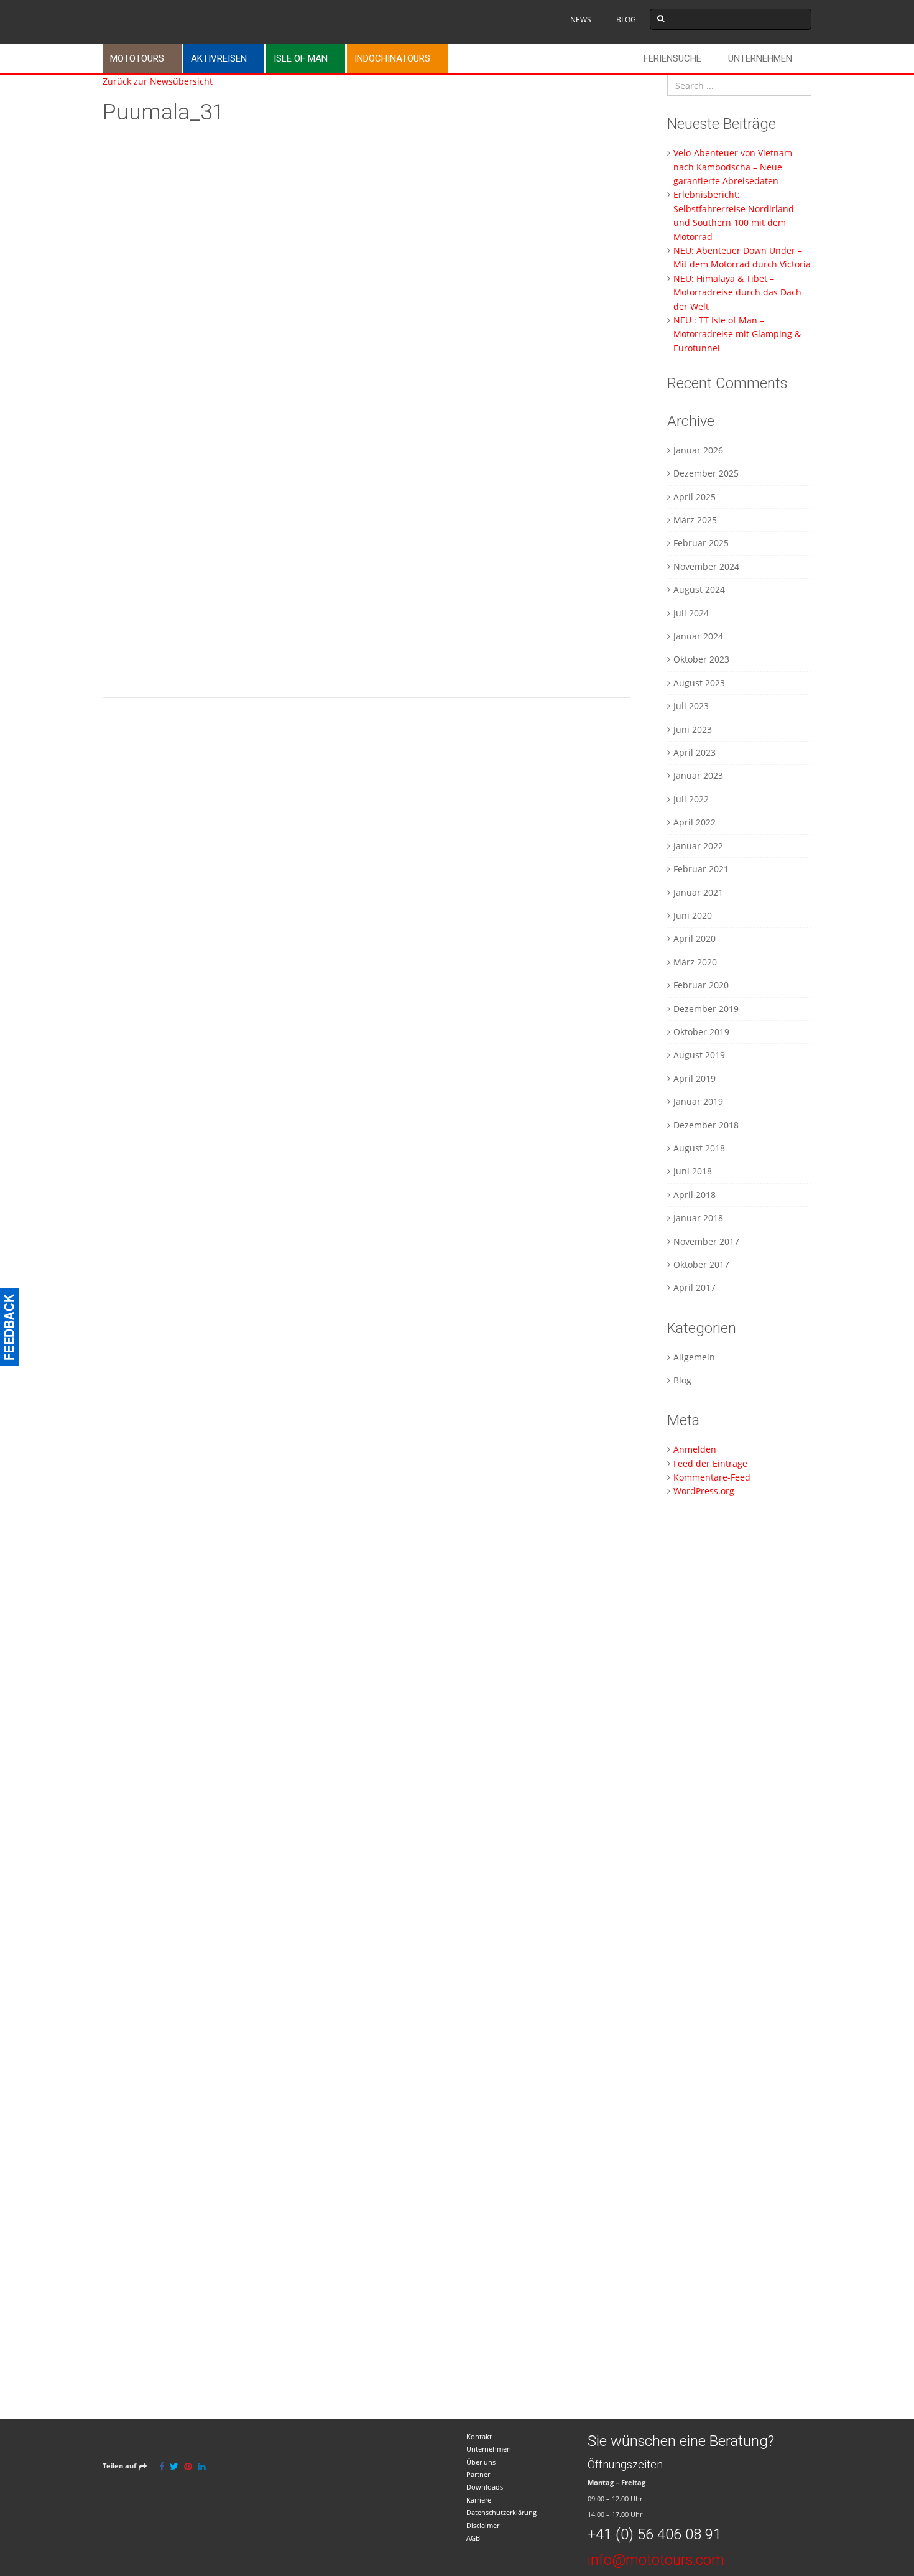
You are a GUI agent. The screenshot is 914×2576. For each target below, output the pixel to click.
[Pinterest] (188, 2466)
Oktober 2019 (701, 1032)
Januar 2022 (698, 846)
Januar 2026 (698, 450)
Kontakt (479, 2436)
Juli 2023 (691, 706)
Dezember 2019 (706, 1009)
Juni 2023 (693, 729)
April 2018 (695, 1195)
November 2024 (706, 566)
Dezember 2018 (706, 1125)
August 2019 (699, 1055)
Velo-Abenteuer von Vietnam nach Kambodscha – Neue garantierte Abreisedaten (733, 167)
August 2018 (699, 1148)
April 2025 (695, 497)
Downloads (485, 2487)
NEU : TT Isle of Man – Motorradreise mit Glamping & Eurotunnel (737, 334)
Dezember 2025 (706, 473)
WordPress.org (704, 1491)
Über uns (481, 2462)
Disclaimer (483, 2525)
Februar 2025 (701, 543)
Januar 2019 (698, 1101)
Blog (682, 1380)
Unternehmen (760, 58)
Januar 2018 (698, 1218)
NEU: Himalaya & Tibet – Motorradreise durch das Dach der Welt (737, 292)
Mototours (137, 58)
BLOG (626, 20)
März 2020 (695, 962)
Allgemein (694, 1357)
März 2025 (695, 520)
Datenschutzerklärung (501, 2512)
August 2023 (699, 683)
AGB (473, 2538)
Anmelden (695, 1449)
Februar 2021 (701, 869)
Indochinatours (392, 58)
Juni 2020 (693, 915)
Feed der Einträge (710, 1463)
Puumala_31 (163, 112)
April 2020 (695, 938)
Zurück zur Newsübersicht (158, 81)
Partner (478, 2474)
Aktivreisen (219, 58)
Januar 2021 (698, 892)
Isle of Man (301, 58)
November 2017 (706, 1241)
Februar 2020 (701, 985)
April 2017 (695, 1287)
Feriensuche (672, 58)
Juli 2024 (691, 613)
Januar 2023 (698, 775)
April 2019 (695, 1078)
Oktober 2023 (701, 659)
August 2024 (699, 589)
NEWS (581, 20)
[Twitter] (174, 2466)
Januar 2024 (698, 636)
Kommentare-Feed (712, 1477)
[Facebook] (162, 2466)
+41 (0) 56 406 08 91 (654, 2534)
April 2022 (695, 822)
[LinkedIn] (202, 2466)
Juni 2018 (693, 1171)
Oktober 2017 (701, 1264)
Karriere (479, 2500)
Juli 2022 (691, 799)
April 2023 (695, 752)
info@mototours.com (656, 2560)
